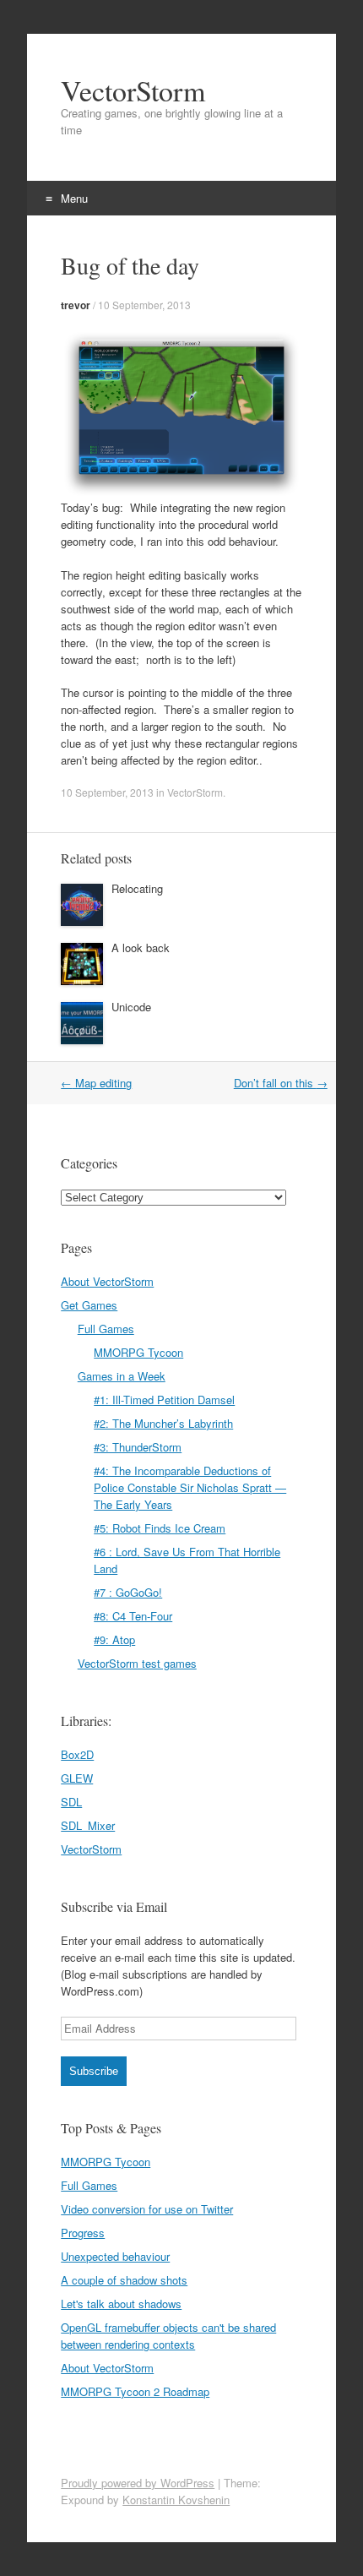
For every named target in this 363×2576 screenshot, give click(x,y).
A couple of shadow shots (124, 2280)
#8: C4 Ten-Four (133, 1616)
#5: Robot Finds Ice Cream (160, 1528)
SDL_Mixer (88, 1825)
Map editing (96, 1083)
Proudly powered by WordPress (138, 2483)
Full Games (106, 1329)
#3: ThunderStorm (138, 1447)
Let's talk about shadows (121, 2304)
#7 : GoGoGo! (128, 1592)
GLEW (77, 1778)
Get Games (89, 1305)
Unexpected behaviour (115, 2256)
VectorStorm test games (137, 1663)
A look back (141, 948)
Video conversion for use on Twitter (147, 2209)
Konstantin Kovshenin (176, 2500)
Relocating (137, 888)
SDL (71, 1802)
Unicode (131, 1007)
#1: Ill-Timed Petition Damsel (164, 1400)
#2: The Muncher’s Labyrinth (163, 1423)
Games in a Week (122, 1376)
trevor (76, 305)
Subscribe (94, 2071)
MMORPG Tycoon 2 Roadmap (135, 2391)
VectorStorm (133, 90)
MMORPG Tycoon (138, 1352)
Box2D (77, 1754)
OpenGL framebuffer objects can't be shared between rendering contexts (168, 2336)
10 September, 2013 (144, 305)
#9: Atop (114, 1639)
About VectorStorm (107, 1281)
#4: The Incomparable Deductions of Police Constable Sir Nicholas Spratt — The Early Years (190, 1487)
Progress (83, 2233)
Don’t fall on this (281, 1083)
